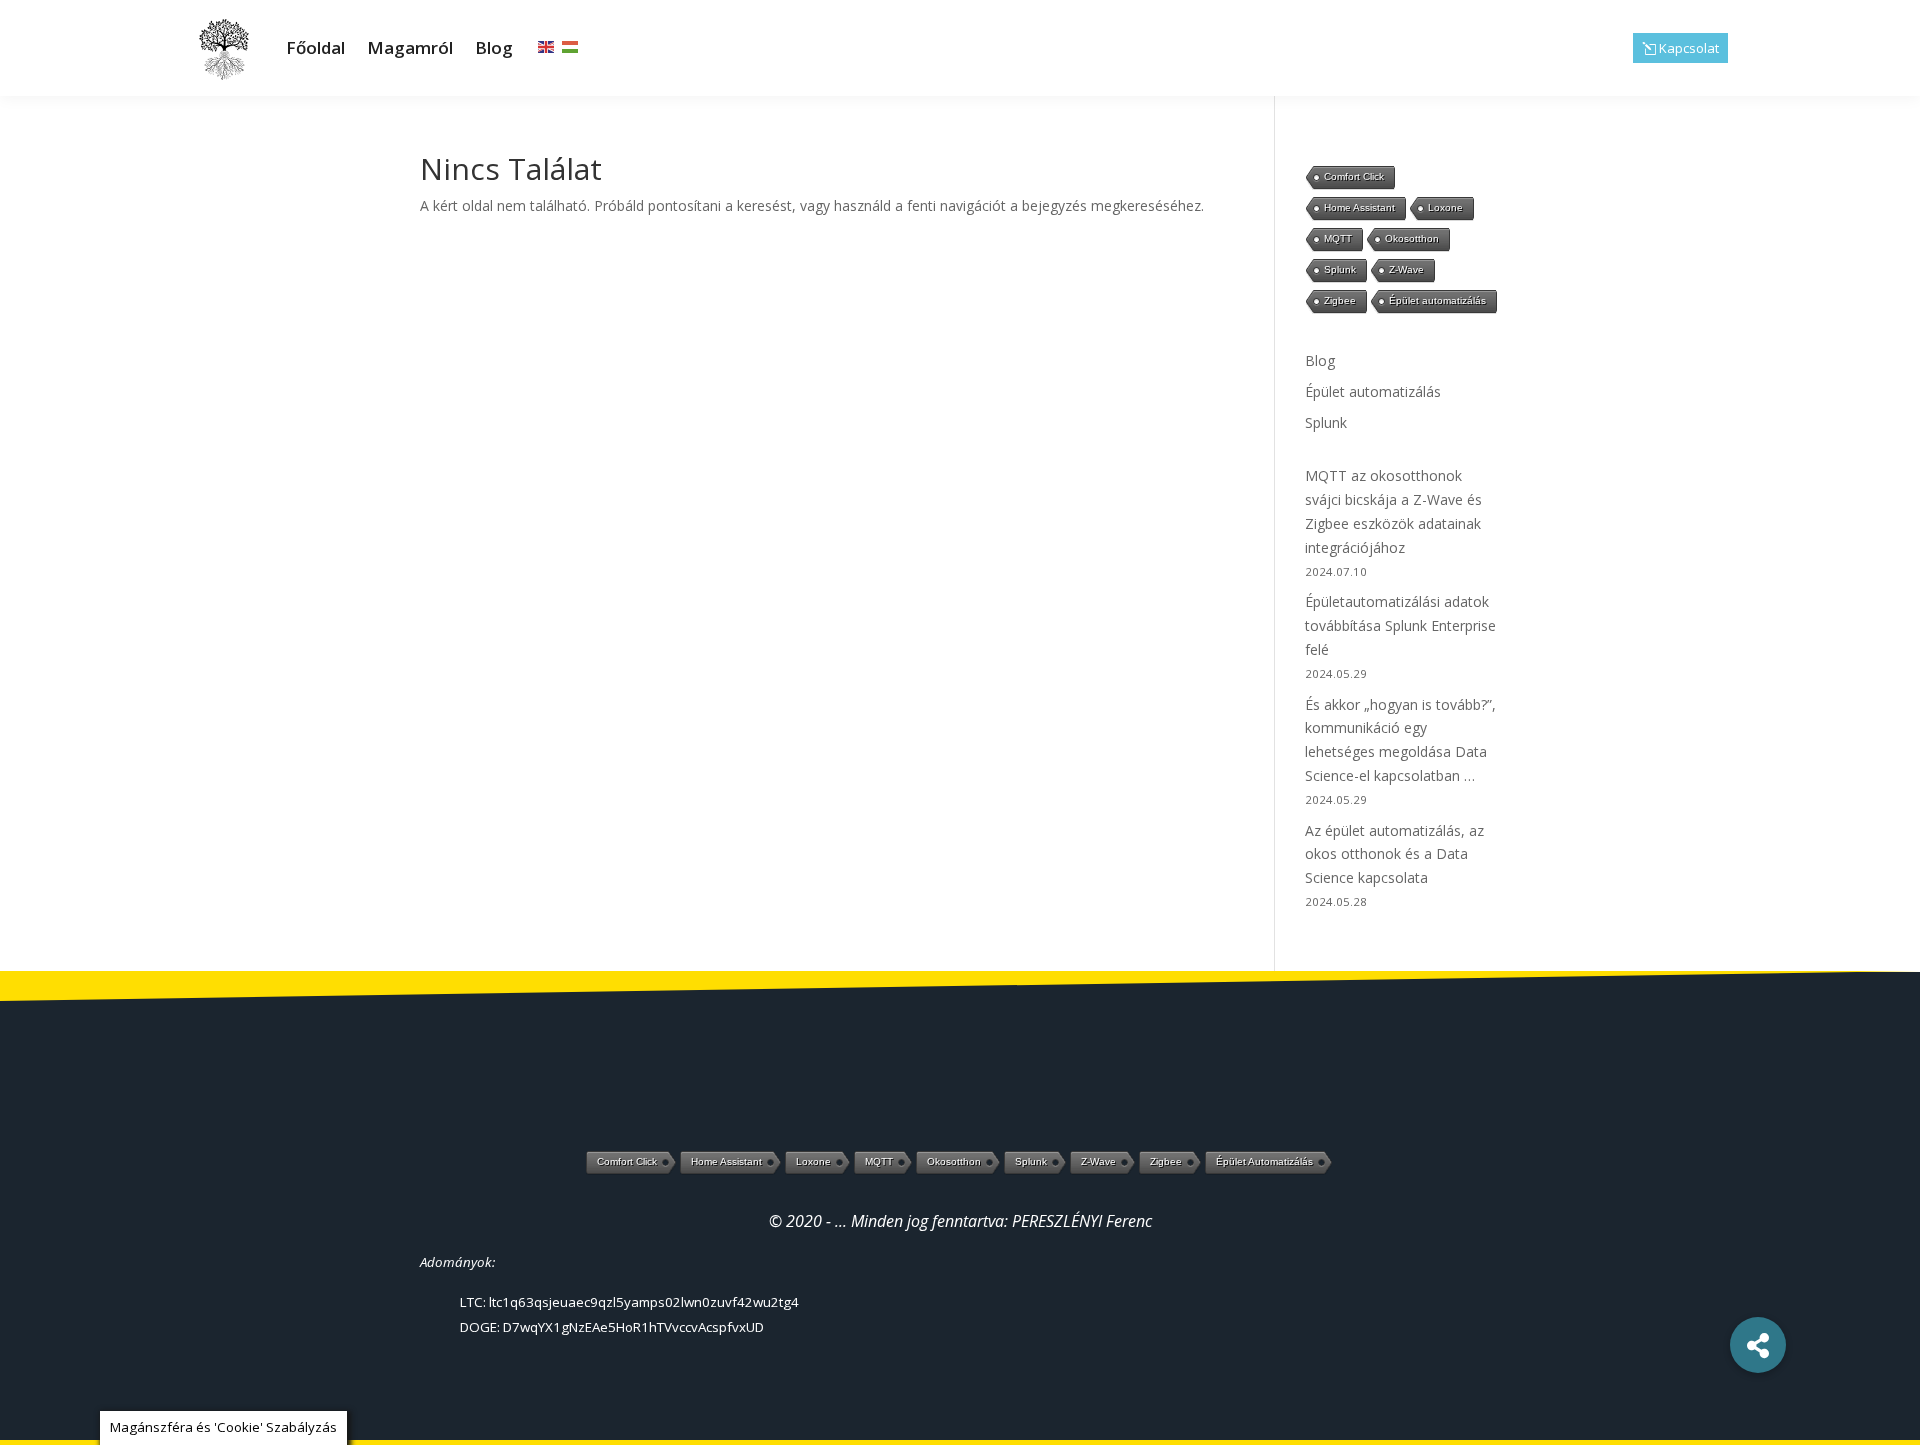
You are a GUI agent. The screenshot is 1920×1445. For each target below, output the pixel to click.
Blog (494, 47)
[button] (1758, 1345)
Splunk (1340, 269)
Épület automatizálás (1437, 300)
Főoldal (315, 47)
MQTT (1338, 238)
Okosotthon (1412, 238)
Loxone (1445, 207)
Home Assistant (1359, 207)
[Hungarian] (571, 46)
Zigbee (1340, 300)
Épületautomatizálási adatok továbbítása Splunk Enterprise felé (1400, 625)
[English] (547, 46)
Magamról (410, 47)
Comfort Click (1354, 176)
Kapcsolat (1689, 48)
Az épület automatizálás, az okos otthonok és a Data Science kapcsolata (1394, 854)
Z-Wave (1406, 269)
